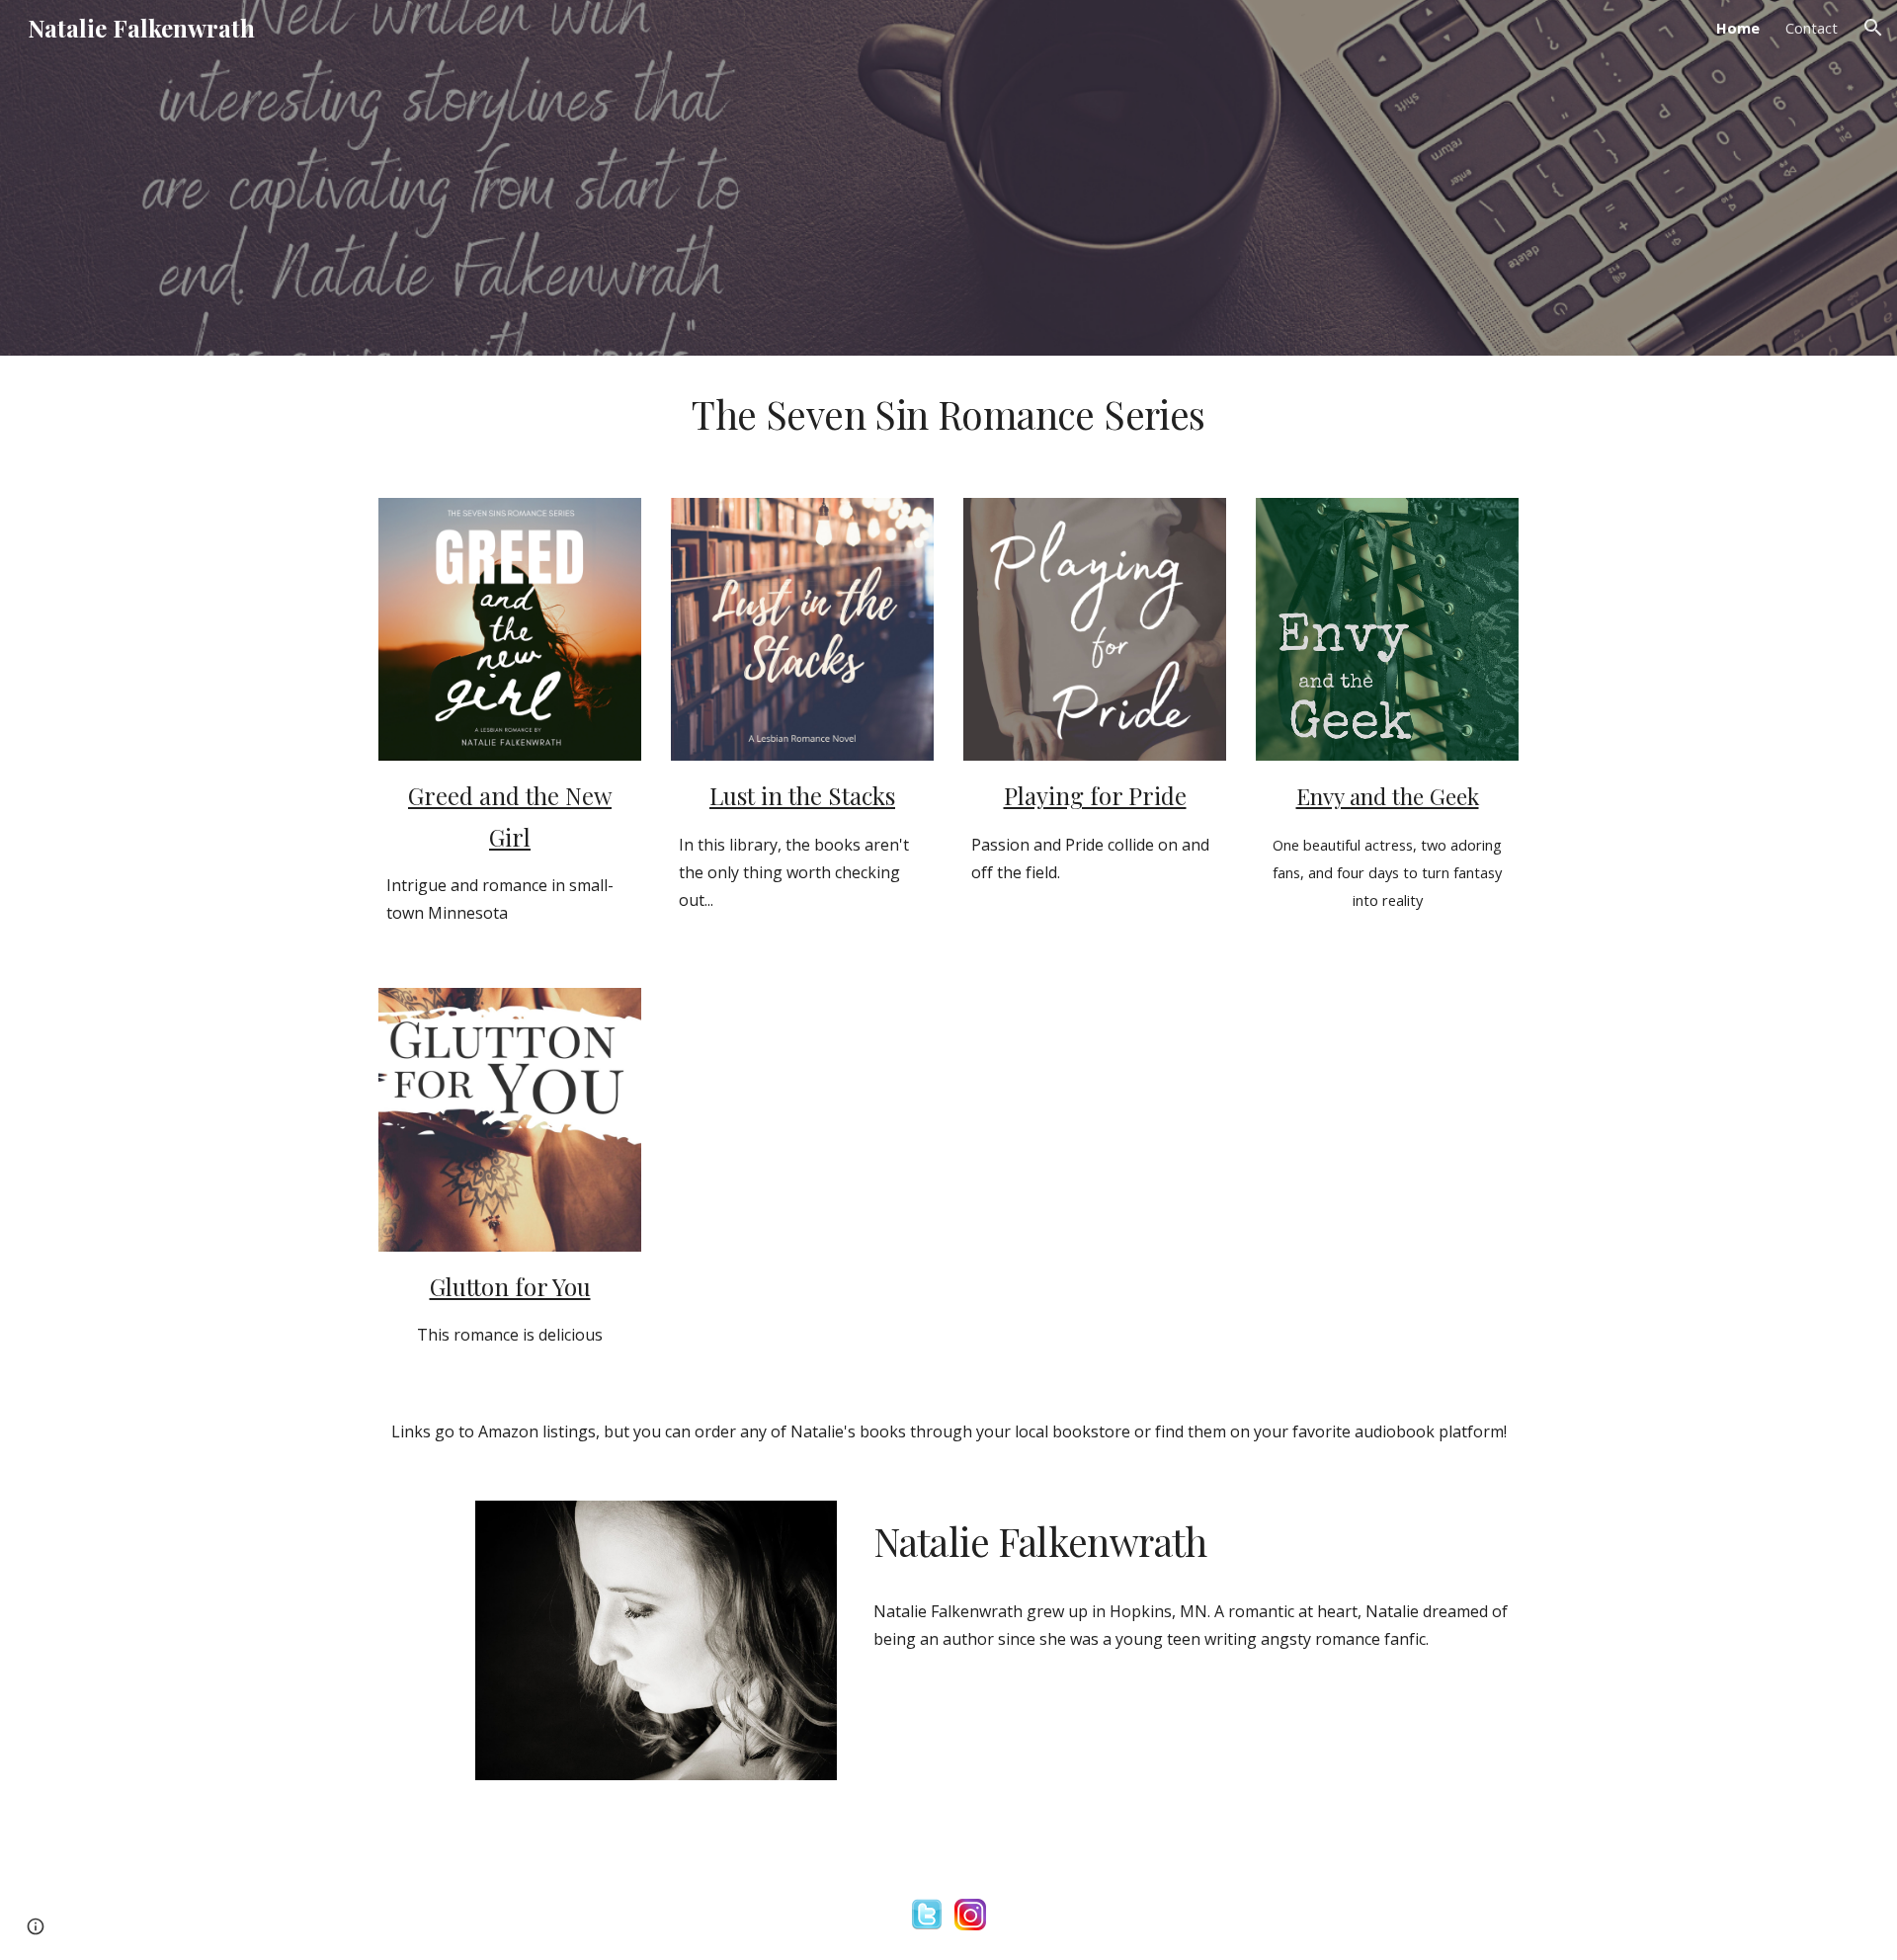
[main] (948, 415)
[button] (1873, 28)
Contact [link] (1812, 28)
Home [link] (1738, 28)
